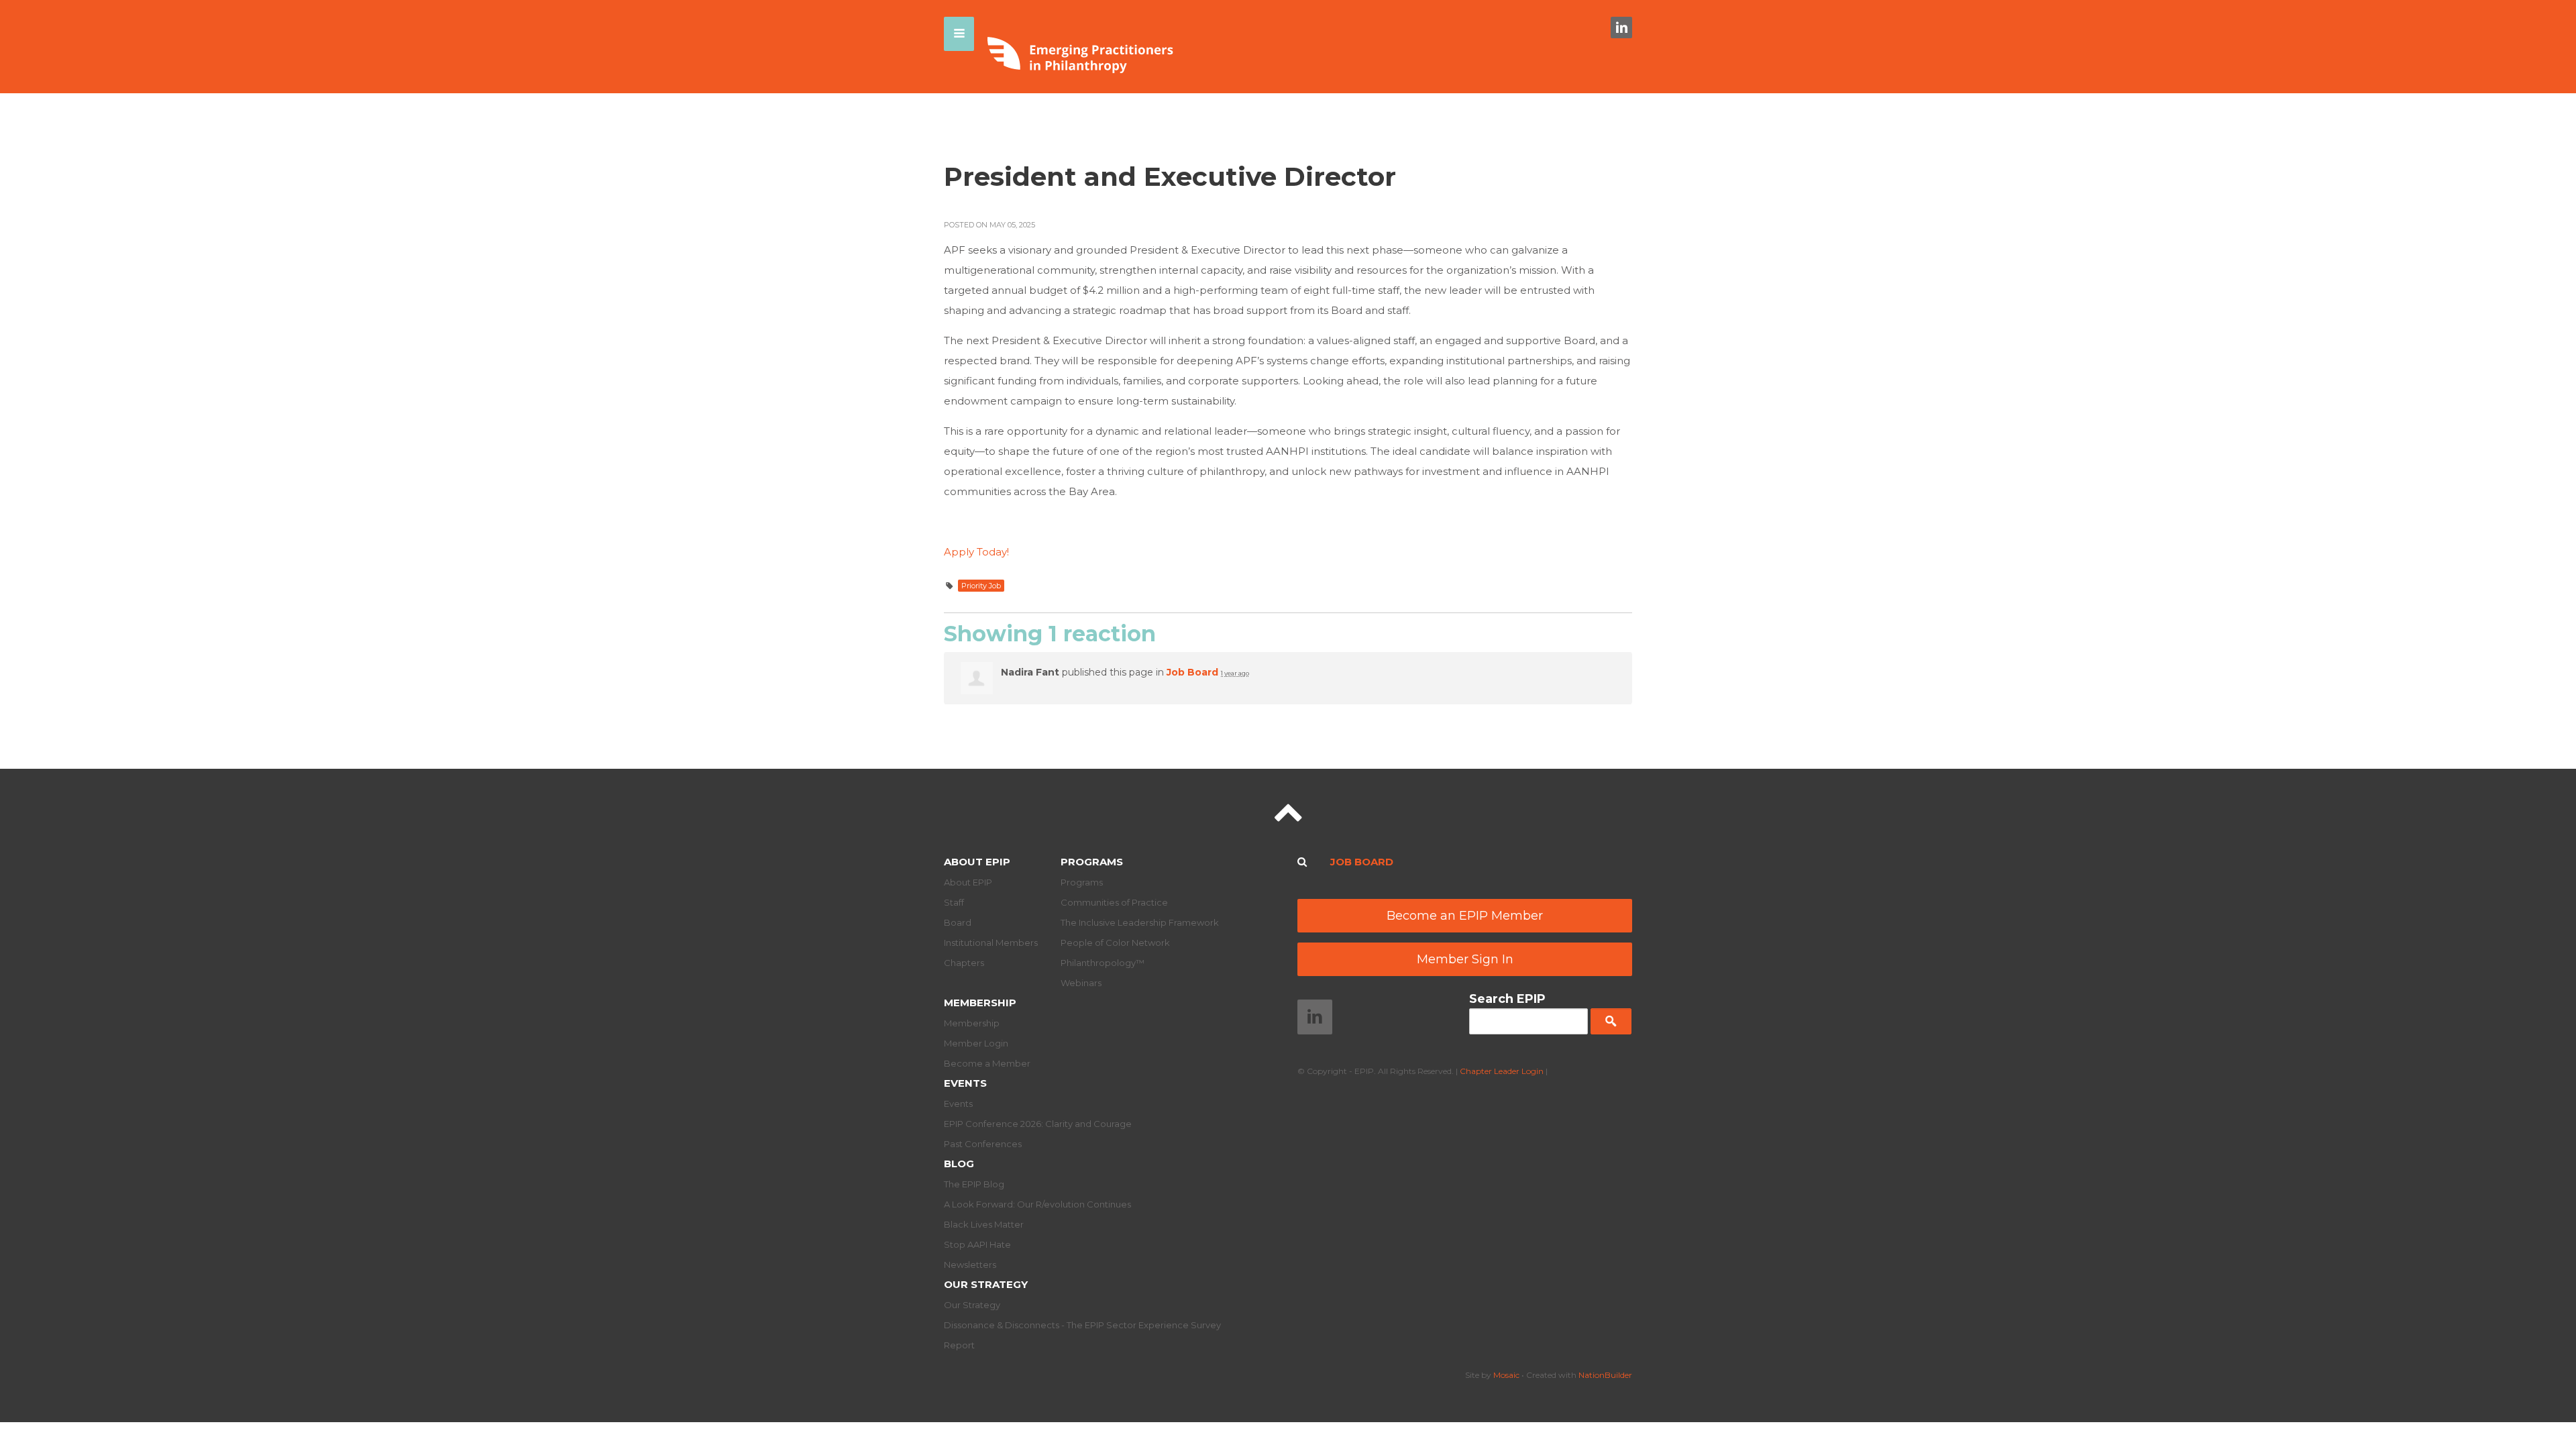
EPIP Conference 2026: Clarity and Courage (1038, 1124)
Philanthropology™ (1103, 963)
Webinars (1081, 983)
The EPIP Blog (974, 1184)
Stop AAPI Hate (977, 1244)
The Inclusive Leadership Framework (1140, 922)
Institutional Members (991, 943)
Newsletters (970, 1265)
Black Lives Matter (984, 1224)
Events (965, 1083)
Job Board (1192, 672)
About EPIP (977, 862)
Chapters (964, 963)
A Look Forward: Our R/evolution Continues (1037, 1204)
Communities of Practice (1114, 902)
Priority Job (981, 586)
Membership (980, 1003)
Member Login (976, 1043)
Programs (1092, 862)
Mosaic (1506, 1375)
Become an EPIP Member (1465, 916)
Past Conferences (983, 1144)
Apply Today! (976, 552)
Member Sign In (1465, 959)
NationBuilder (1605, 1375)
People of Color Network (1115, 943)
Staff (954, 902)
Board (958, 922)
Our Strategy (986, 1284)
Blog (959, 1164)
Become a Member (987, 1063)
